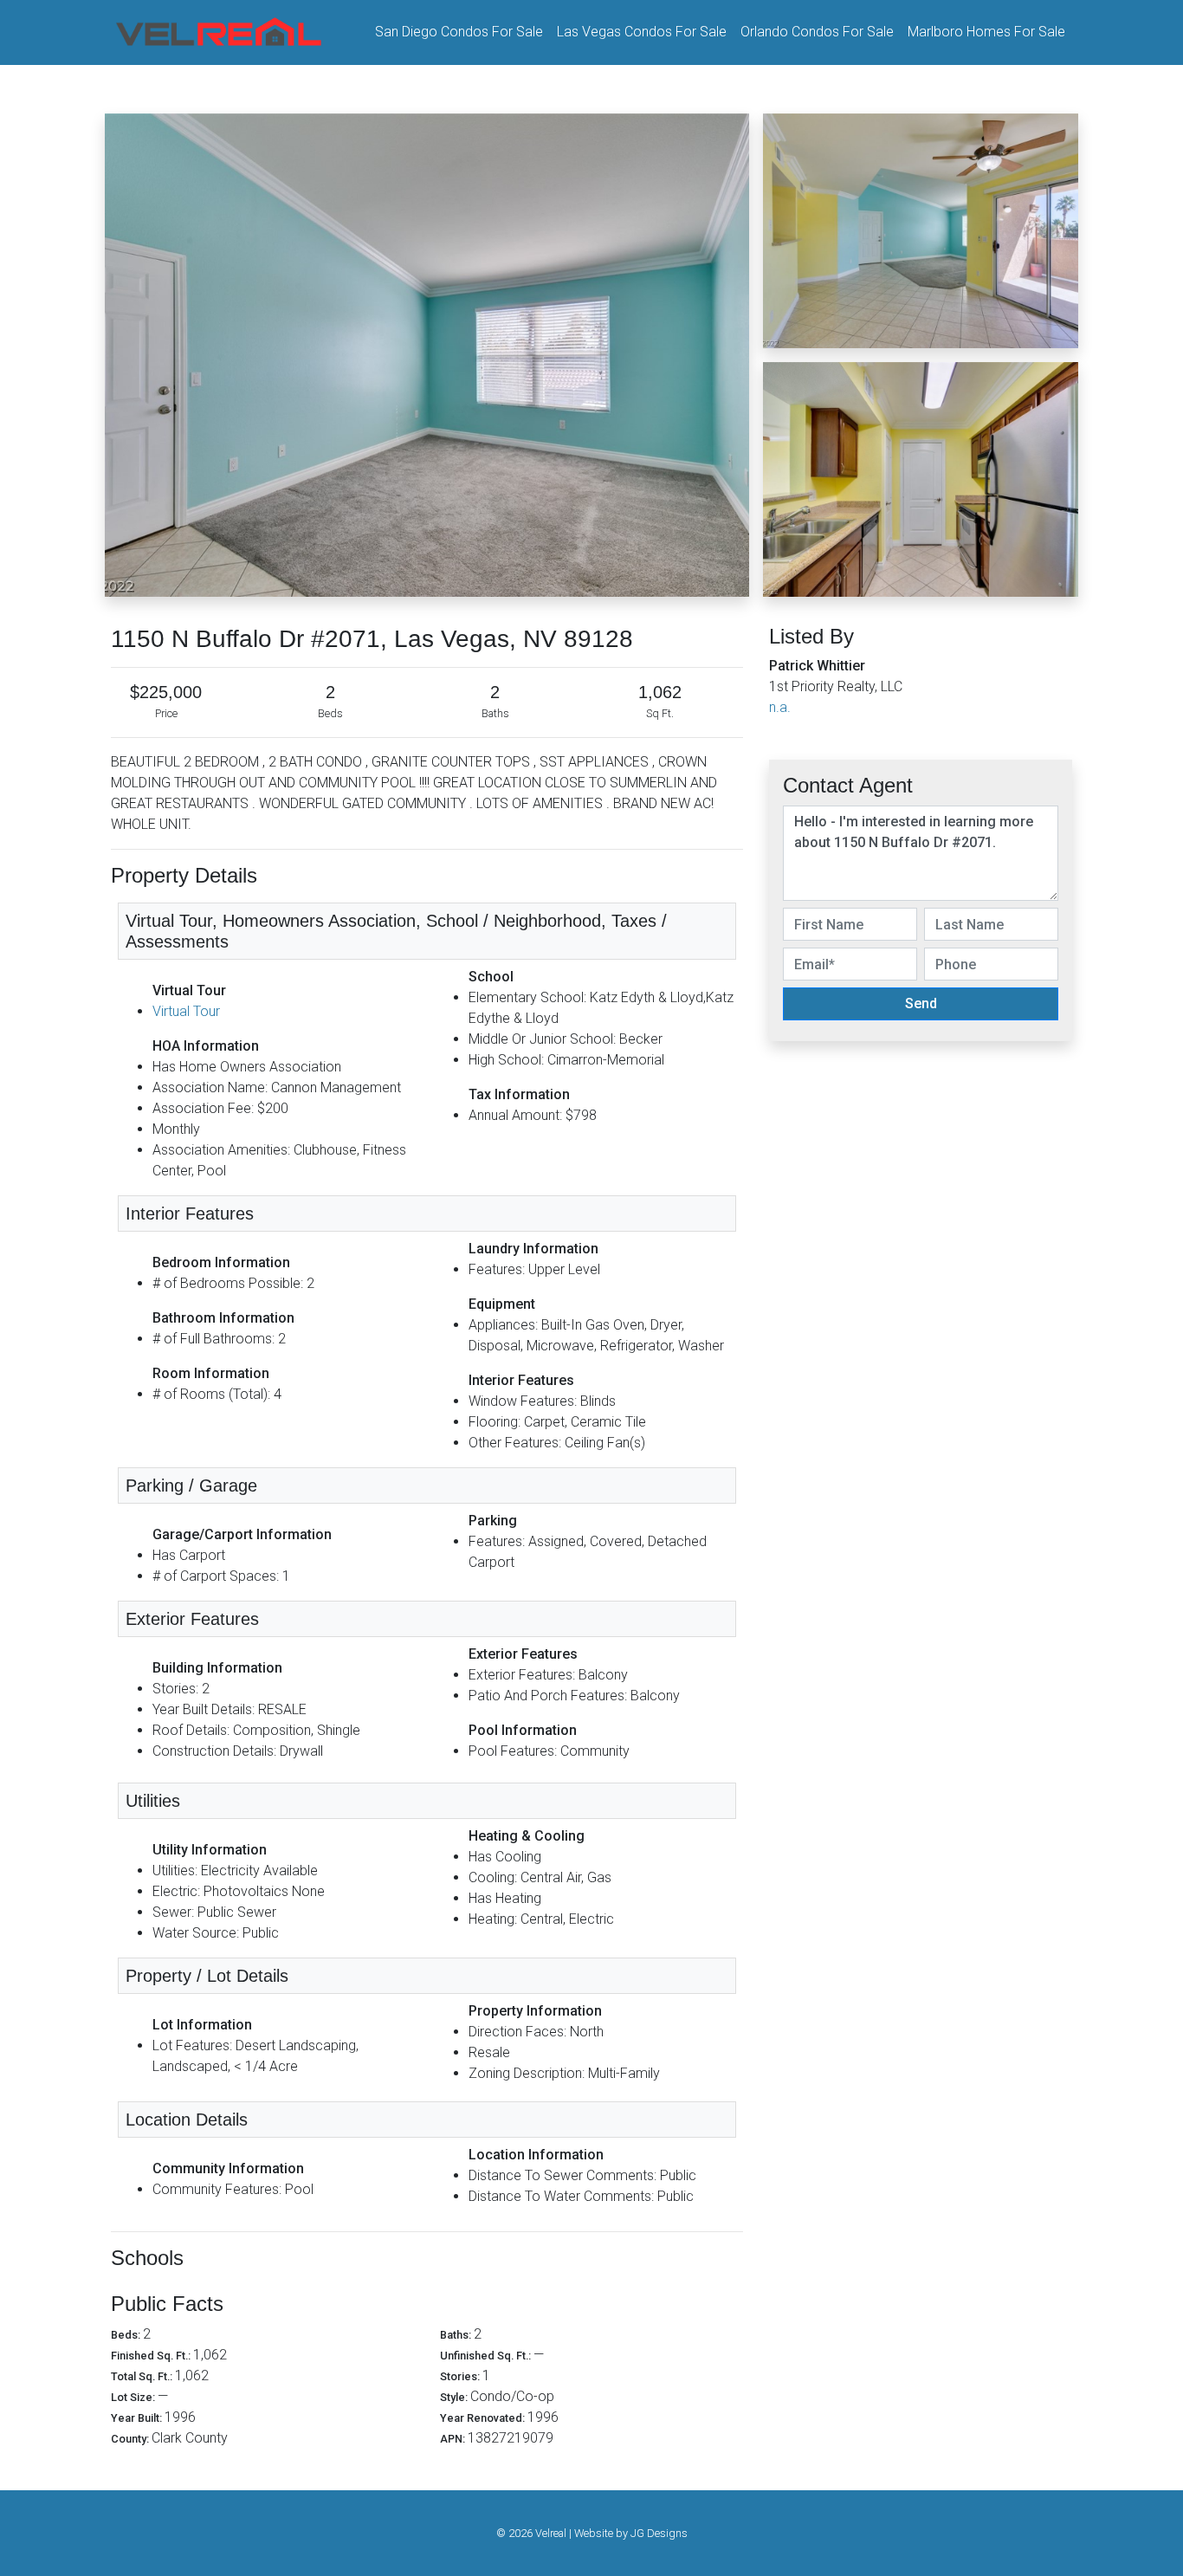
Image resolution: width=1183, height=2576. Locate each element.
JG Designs (659, 2533)
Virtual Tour (186, 1011)
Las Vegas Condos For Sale (642, 32)
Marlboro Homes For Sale (986, 32)
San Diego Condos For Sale (459, 32)
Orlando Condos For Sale (817, 32)
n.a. (780, 707)
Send (921, 1003)
